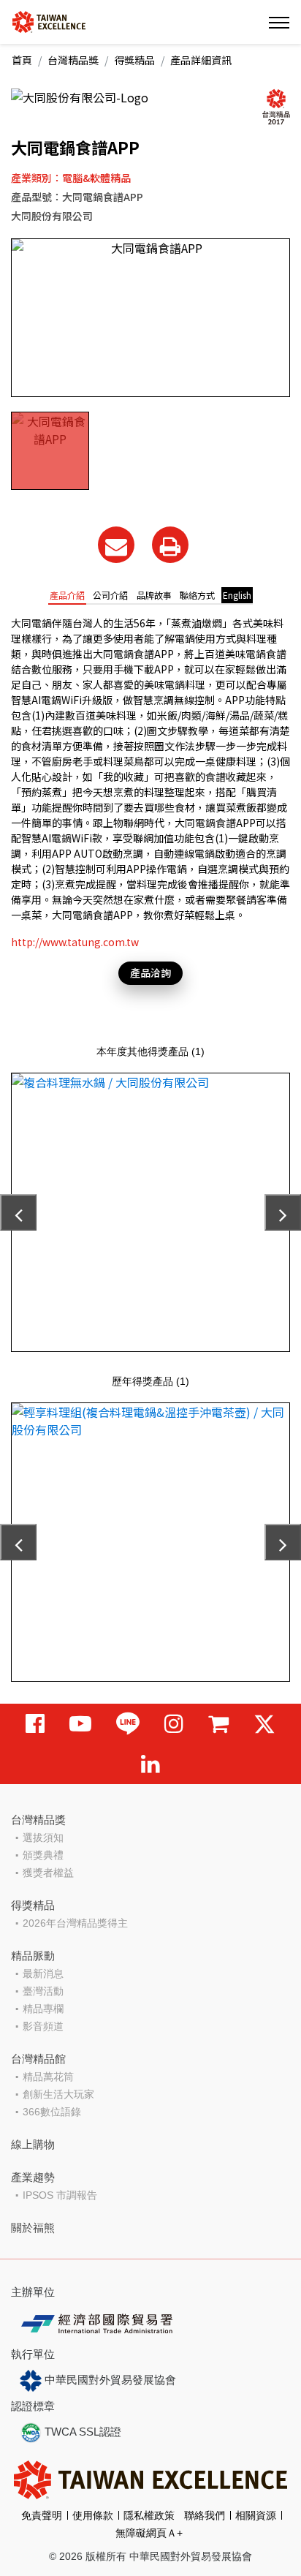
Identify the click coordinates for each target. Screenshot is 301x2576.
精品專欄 (43, 2009)
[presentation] (18, 1212)
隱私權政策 (149, 2515)
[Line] (128, 1724)
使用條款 (93, 2515)
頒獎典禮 (43, 1855)
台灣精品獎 (73, 60)
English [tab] (237, 595)
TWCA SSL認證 (81, 2432)
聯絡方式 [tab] (197, 595)
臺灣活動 (43, 1991)
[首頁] (49, 21)
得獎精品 (134, 60)
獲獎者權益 (48, 1873)
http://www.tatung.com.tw (75, 942)
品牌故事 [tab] (154, 595)
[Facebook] (35, 1724)
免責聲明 (42, 2515)
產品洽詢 (150, 972)
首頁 (22, 60)
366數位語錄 (52, 2112)
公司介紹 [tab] (110, 595)
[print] (170, 545)
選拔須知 (43, 1837)
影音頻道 (43, 2026)
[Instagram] (174, 1724)
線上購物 (33, 2144)
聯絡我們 (205, 2515)
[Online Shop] (218, 1724)
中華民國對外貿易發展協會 (109, 2380)
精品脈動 (33, 1956)
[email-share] (116, 545)
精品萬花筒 (48, 2077)
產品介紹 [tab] (67, 595)
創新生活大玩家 (58, 2094)
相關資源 (256, 2515)
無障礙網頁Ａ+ (149, 2533)
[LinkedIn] (150, 1764)
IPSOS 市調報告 (60, 2195)
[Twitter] (264, 1724)
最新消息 (43, 1973)
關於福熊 (33, 2228)
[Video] (80, 1724)
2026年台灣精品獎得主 (75, 1923)
